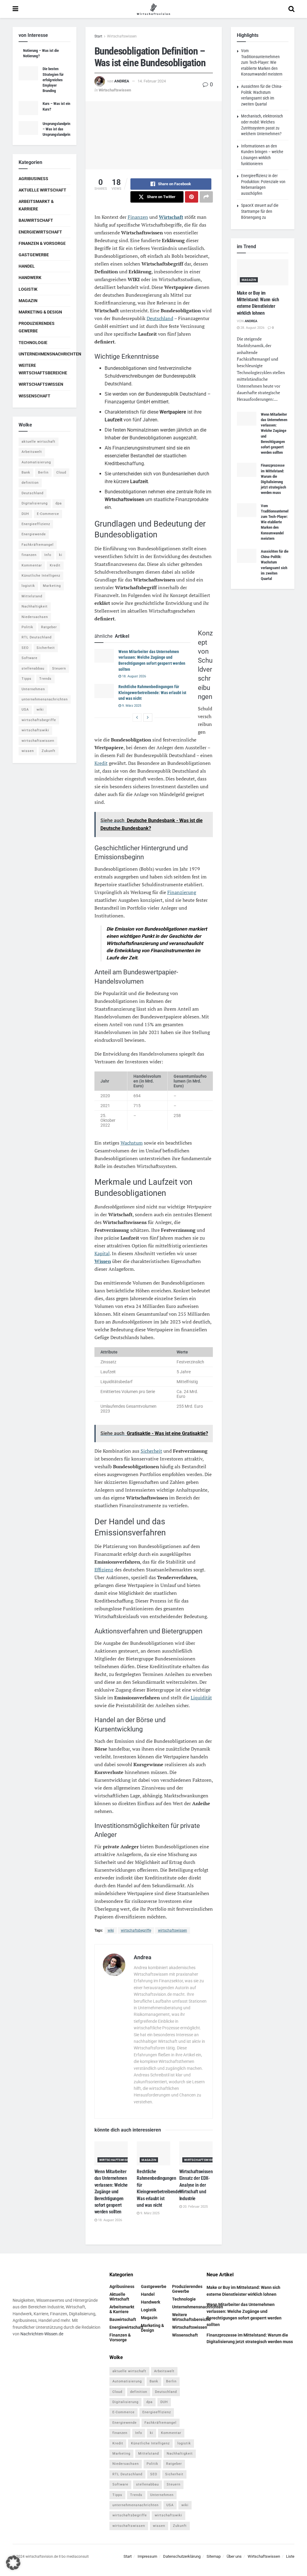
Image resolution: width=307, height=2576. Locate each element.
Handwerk (30, 278)
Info (48, 555)
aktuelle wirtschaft (39, 442)
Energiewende (34, 534)
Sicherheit (151, 1451)
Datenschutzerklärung (182, 2556)
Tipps (27, 679)
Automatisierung (36, 462)
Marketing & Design (40, 312)
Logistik (28, 289)
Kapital (102, 1253)
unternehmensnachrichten (45, 699)
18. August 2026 (134, 676)
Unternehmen (33, 689)
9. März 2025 (131, 706)
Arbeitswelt (32, 452)
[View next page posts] (148, 718)
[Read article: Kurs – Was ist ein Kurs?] (28, 108)
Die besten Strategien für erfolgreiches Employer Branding (53, 80)
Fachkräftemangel (38, 545)
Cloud (61, 472)
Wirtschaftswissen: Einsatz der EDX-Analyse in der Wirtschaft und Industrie (197, 2185)
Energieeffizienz (36, 524)
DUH (25, 514)
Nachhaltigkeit (35, 606)
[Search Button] (291, 9)
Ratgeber (49, 627)
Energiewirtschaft (40, 232)
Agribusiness (33, 179)
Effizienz (104, 1570)
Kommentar (32, 565)
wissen (28, 751)
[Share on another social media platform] (206, 197)
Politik (27, 627)
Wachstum (132, 1143)
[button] (13, 2563)
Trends (45, 679)
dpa (59, 503)
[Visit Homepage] (153, 9)
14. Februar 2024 (152, 81)
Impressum (147, 2556)
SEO (25, 648)
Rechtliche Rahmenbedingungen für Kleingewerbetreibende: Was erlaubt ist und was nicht (152, 692)
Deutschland (160, 318)
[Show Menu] (15, 9)
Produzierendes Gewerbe (37, 327)
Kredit (101, 763)
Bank (26, 472)
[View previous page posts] (137, 718)
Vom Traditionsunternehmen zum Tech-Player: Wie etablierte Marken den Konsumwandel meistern (262, 62)
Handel (27, 266)
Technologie (33, 343)
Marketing (52, 586)
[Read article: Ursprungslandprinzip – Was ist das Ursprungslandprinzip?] (28, 128)
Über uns (234, 2556)
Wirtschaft (171, 217)
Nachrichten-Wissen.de (42, 2334)
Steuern (59, 669)
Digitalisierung (35, 503)
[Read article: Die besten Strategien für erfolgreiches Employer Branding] (28, 73)
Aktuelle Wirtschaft (42, 190)
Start (98, 36)
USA (25, 710)
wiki (111, 1930)
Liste (290, 2556)
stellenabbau (33, 669)
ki (61, 555)
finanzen (29, 555)
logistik (28, 586)
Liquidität (201, 1698)
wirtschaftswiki (35, 730)
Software (30, 658)
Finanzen (138, 217)
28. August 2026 (252, 328)
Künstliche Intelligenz (41, 576)
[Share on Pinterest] (192, 197)
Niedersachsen (35, 617)
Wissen (103, 1261)
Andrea (122, 81)
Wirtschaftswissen (122, 36)
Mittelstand (32, 596)
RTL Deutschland (37, 637)
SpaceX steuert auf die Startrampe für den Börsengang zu (260, 211)
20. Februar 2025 (195, 2207)
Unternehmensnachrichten (50, 354)
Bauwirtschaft (36, 220)
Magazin (149, 2160)
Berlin (43, 472)
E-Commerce (48, 514)
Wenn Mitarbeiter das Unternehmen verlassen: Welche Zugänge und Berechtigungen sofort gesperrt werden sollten (111, 2192)
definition (30, 483)
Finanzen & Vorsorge (42, 243)
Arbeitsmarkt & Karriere (36, 205)
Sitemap (214, 2556)
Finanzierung (182, 892)
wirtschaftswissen (173, 1930)
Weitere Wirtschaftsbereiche (43, 369)
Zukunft (49, 751)
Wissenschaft (34, 396)
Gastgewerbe (34, 255)
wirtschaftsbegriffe (136, 1930)
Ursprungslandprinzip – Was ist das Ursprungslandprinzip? (60, 129)
